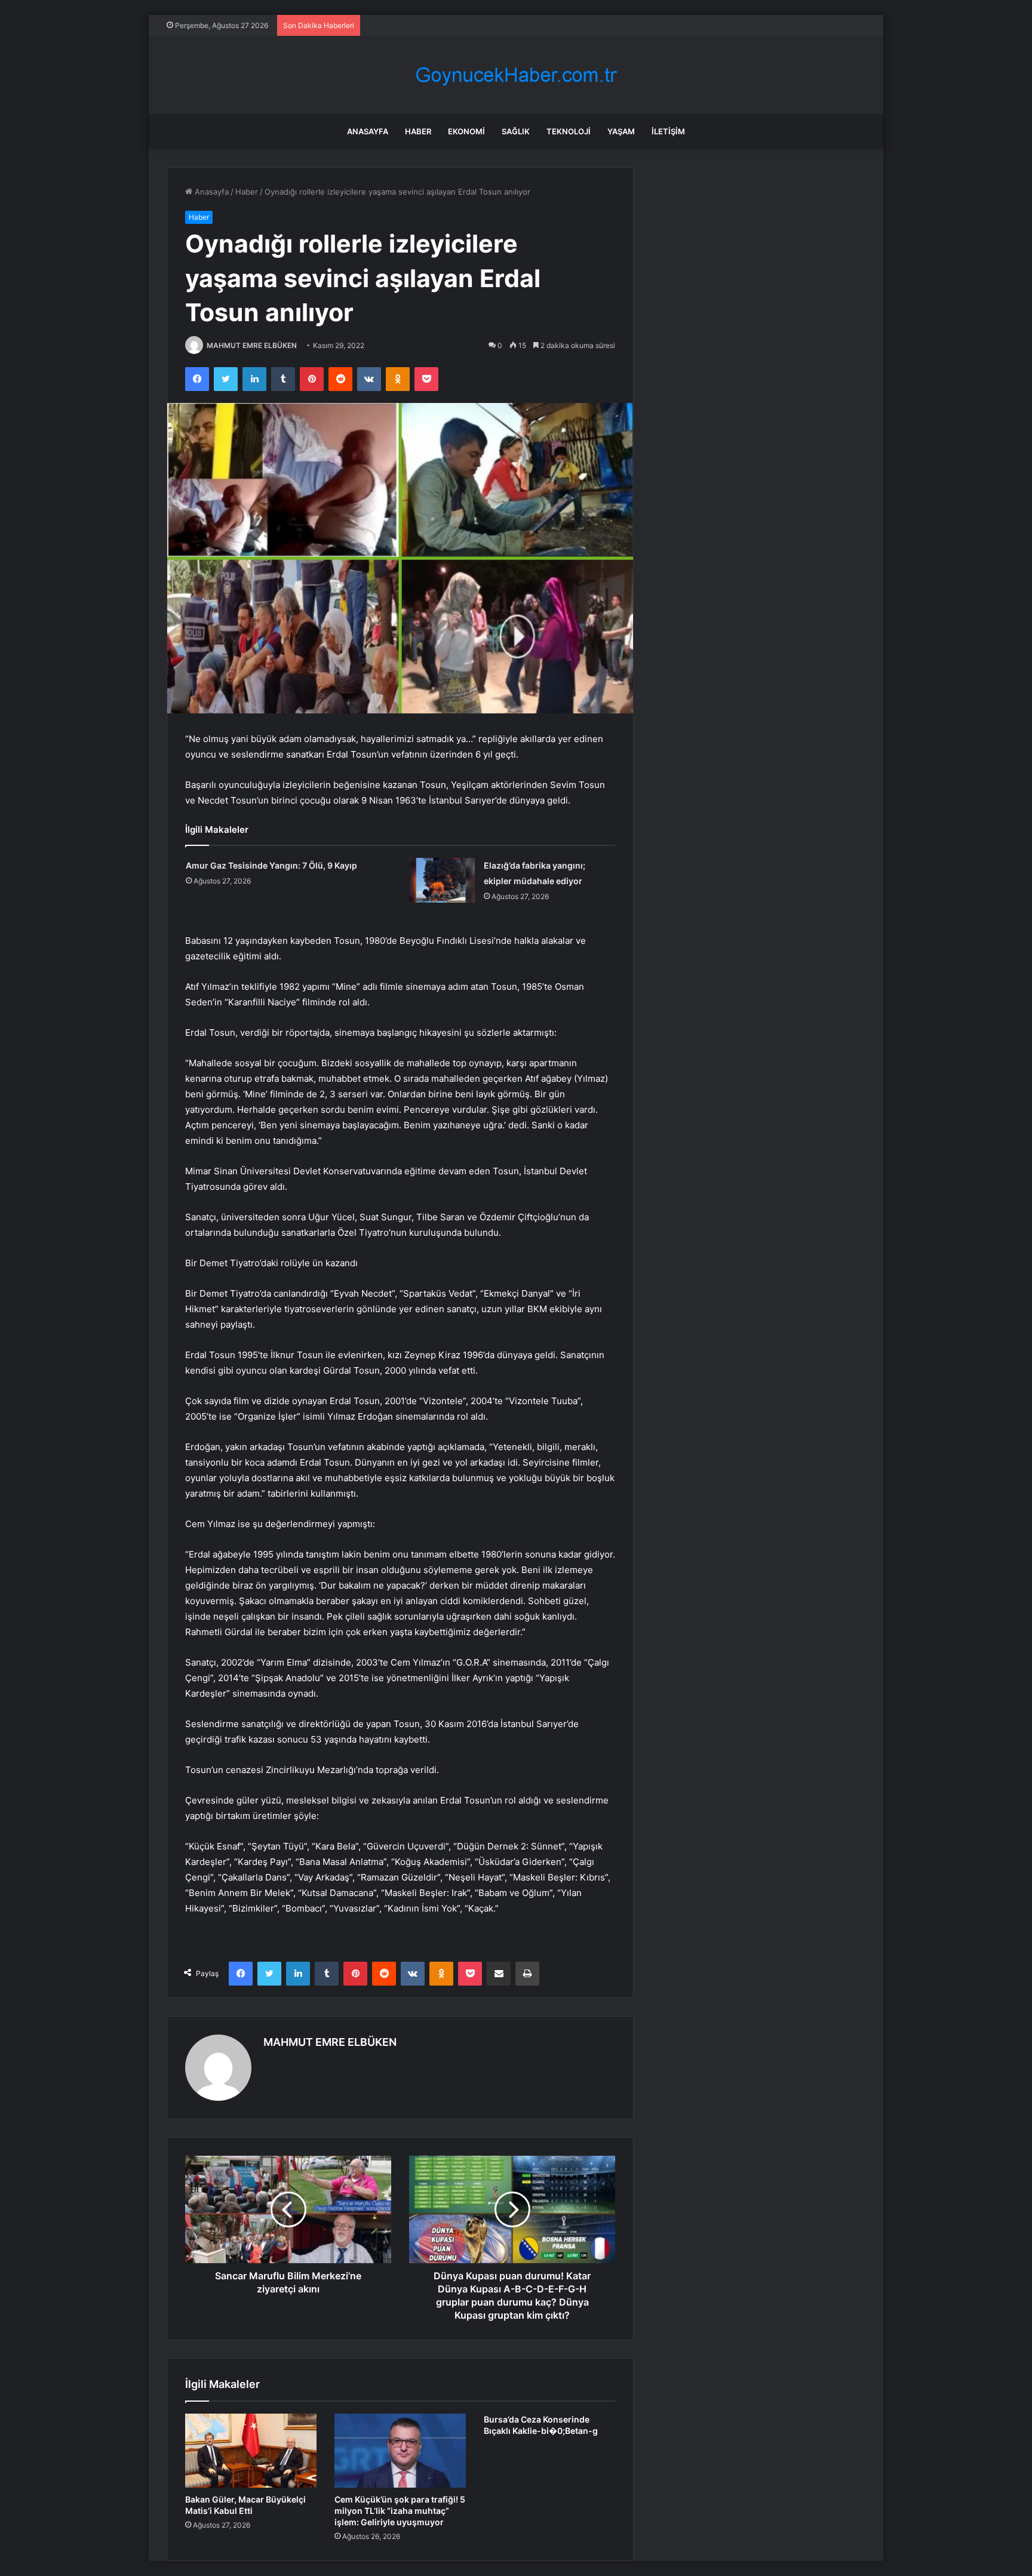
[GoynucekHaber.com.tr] (516, 75)
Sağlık (516, 131)
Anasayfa (368, 131)
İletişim (668, 131)
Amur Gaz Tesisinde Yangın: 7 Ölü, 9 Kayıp (271, 865)
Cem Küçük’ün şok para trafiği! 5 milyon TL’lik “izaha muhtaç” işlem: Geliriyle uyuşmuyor (400, 2511)
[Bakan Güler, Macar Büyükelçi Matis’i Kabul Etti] (251, 2451)
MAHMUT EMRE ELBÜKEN (252, 345)
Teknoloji (569, 131)
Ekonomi (466, 131)
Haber (418, 131)
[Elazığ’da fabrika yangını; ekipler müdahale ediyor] (442, 880)
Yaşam (621, 131)
